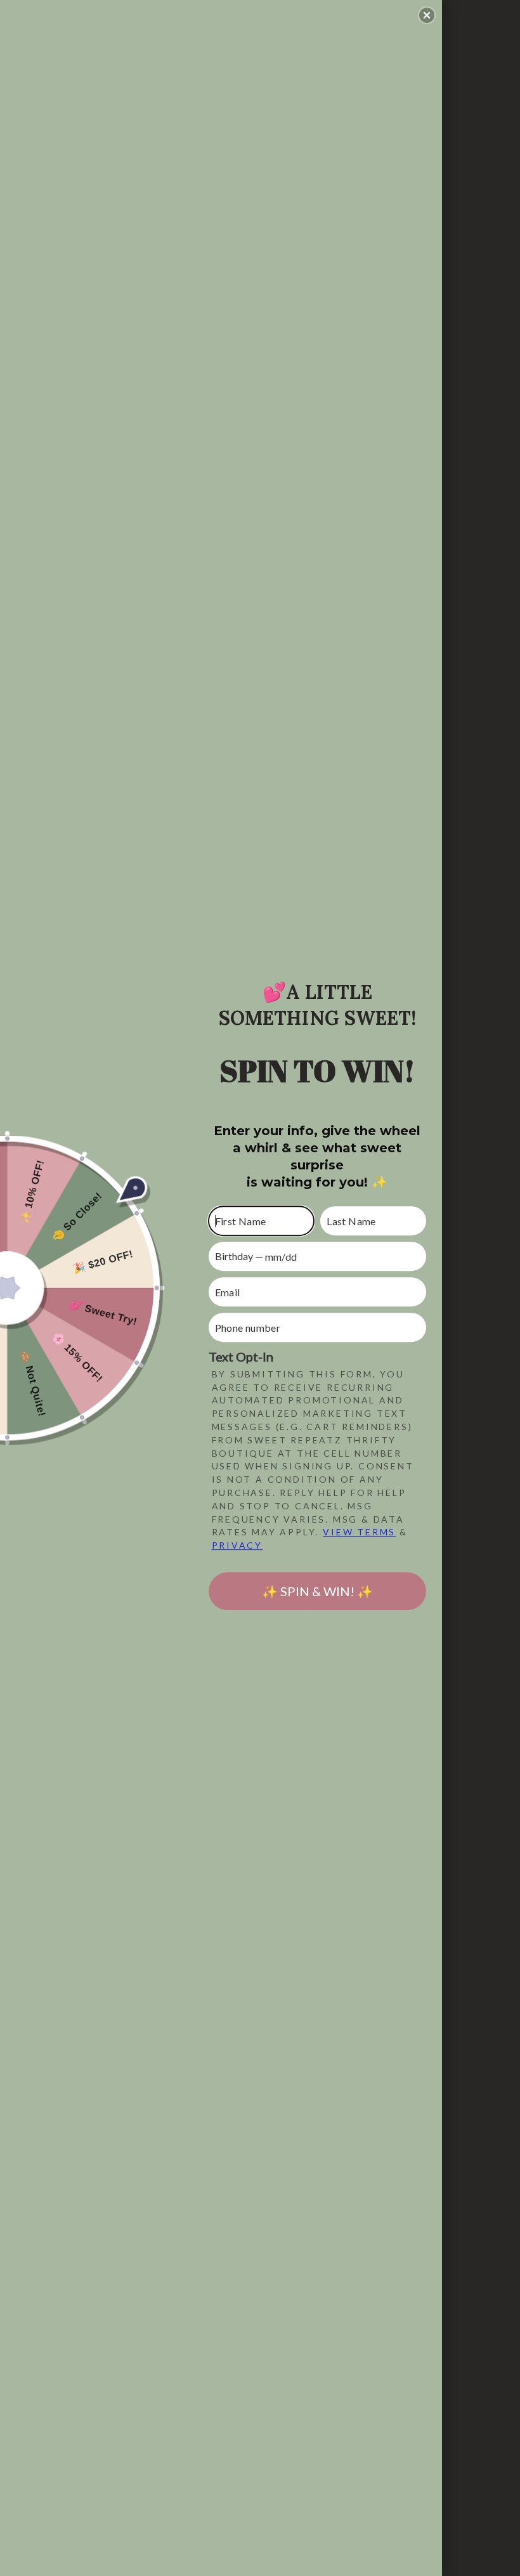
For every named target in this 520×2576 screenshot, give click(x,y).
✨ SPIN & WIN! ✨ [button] (317, 1591)
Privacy (237, 1545)
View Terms (359, 1532)
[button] (427, 15)
